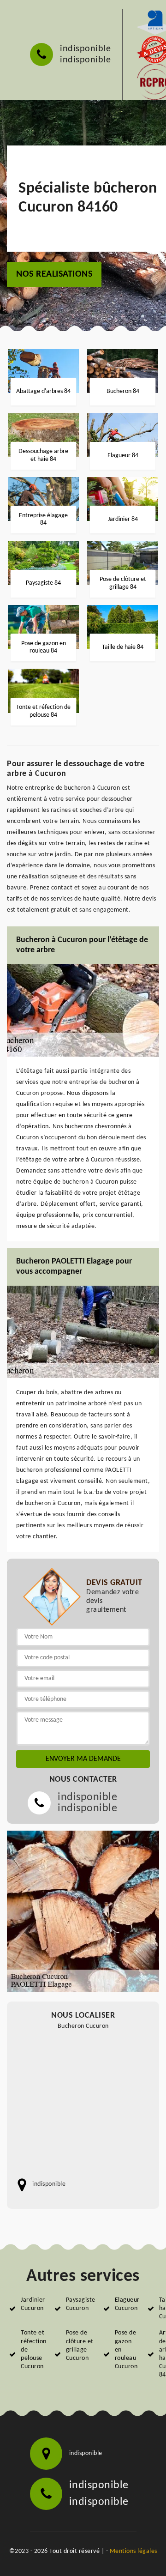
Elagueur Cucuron (127, 2304)
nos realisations (54, 274)
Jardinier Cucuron (33, 2304)
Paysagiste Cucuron (81, 2304)
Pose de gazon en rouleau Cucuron (126, 2350)
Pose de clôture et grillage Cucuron (80, 2346)
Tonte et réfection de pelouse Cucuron (34, 2350)
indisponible (85, 49)
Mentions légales (133, 2551)
